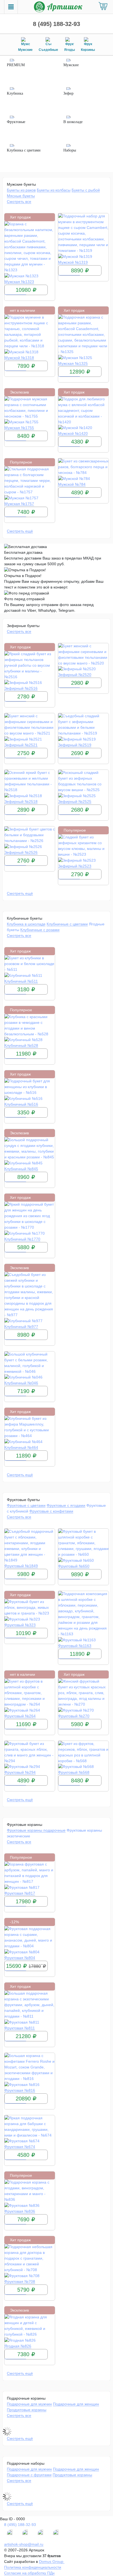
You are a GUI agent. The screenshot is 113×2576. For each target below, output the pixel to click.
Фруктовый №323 (20, 1625)
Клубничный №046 (21, 1383)
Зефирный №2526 (21, 852)
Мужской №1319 (73, 262)
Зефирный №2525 (75, 802)
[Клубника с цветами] (28, 156)
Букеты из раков (21, 190)
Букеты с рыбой (86, 190)
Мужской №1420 (73, 433)
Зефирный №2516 (21, 688)
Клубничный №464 (21, 1447)
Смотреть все (19, 202)
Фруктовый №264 (20, 1716)
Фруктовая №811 (20, 2028)
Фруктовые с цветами (26, 1505)
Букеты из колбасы (54, 190)
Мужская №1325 (73, 363)
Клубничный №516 (21, 1104)
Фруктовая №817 (20, 1893)
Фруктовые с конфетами (51, 1511)
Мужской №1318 (19, 358)
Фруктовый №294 (20, 1772)
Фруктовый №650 (74, 1566)
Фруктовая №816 (20, 2090)
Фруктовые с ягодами (66, 1505)
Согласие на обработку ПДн (29, 2573)
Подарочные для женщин (76, 2404)
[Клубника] (28, 100)
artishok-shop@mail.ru (24, 2544)
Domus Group (52, 2562)
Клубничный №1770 (22, 1239)
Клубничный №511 (21, 981)
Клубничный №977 (21, 1327)
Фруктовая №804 (20, 1958)
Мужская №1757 (19, 504)
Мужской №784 (72, 484)
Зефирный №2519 (75, 745)
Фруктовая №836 (20, 2211)
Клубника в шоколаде (26, 924)
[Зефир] (85, 100)
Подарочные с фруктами (29, 2475)
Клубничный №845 (21, 1169)
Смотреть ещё (20, 531)
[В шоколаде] (85, 128)
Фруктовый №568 (74, 1772)
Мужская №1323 (19, 282)
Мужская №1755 (19, 428)
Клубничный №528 (21, 1045)
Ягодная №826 (18, 2346)
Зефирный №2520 (75, 675)
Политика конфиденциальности (33, 2567)
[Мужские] (85, 71)
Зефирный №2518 (21, 802)
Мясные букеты (21, 196)
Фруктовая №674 (20, 2147)
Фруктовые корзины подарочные (36, 1830)
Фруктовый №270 (74, 1716)
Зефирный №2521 (21, 745)
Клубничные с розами (40, 930)
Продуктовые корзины (27, 2410)
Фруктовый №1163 (75, 1646)
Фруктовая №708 (20, 2281)
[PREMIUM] (28, 71)
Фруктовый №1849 (21, 1566)
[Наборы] (85, 156)
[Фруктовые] (28, 128)
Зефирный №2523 (75, 866)
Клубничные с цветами (67, 924)
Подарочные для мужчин (29, 2404)
